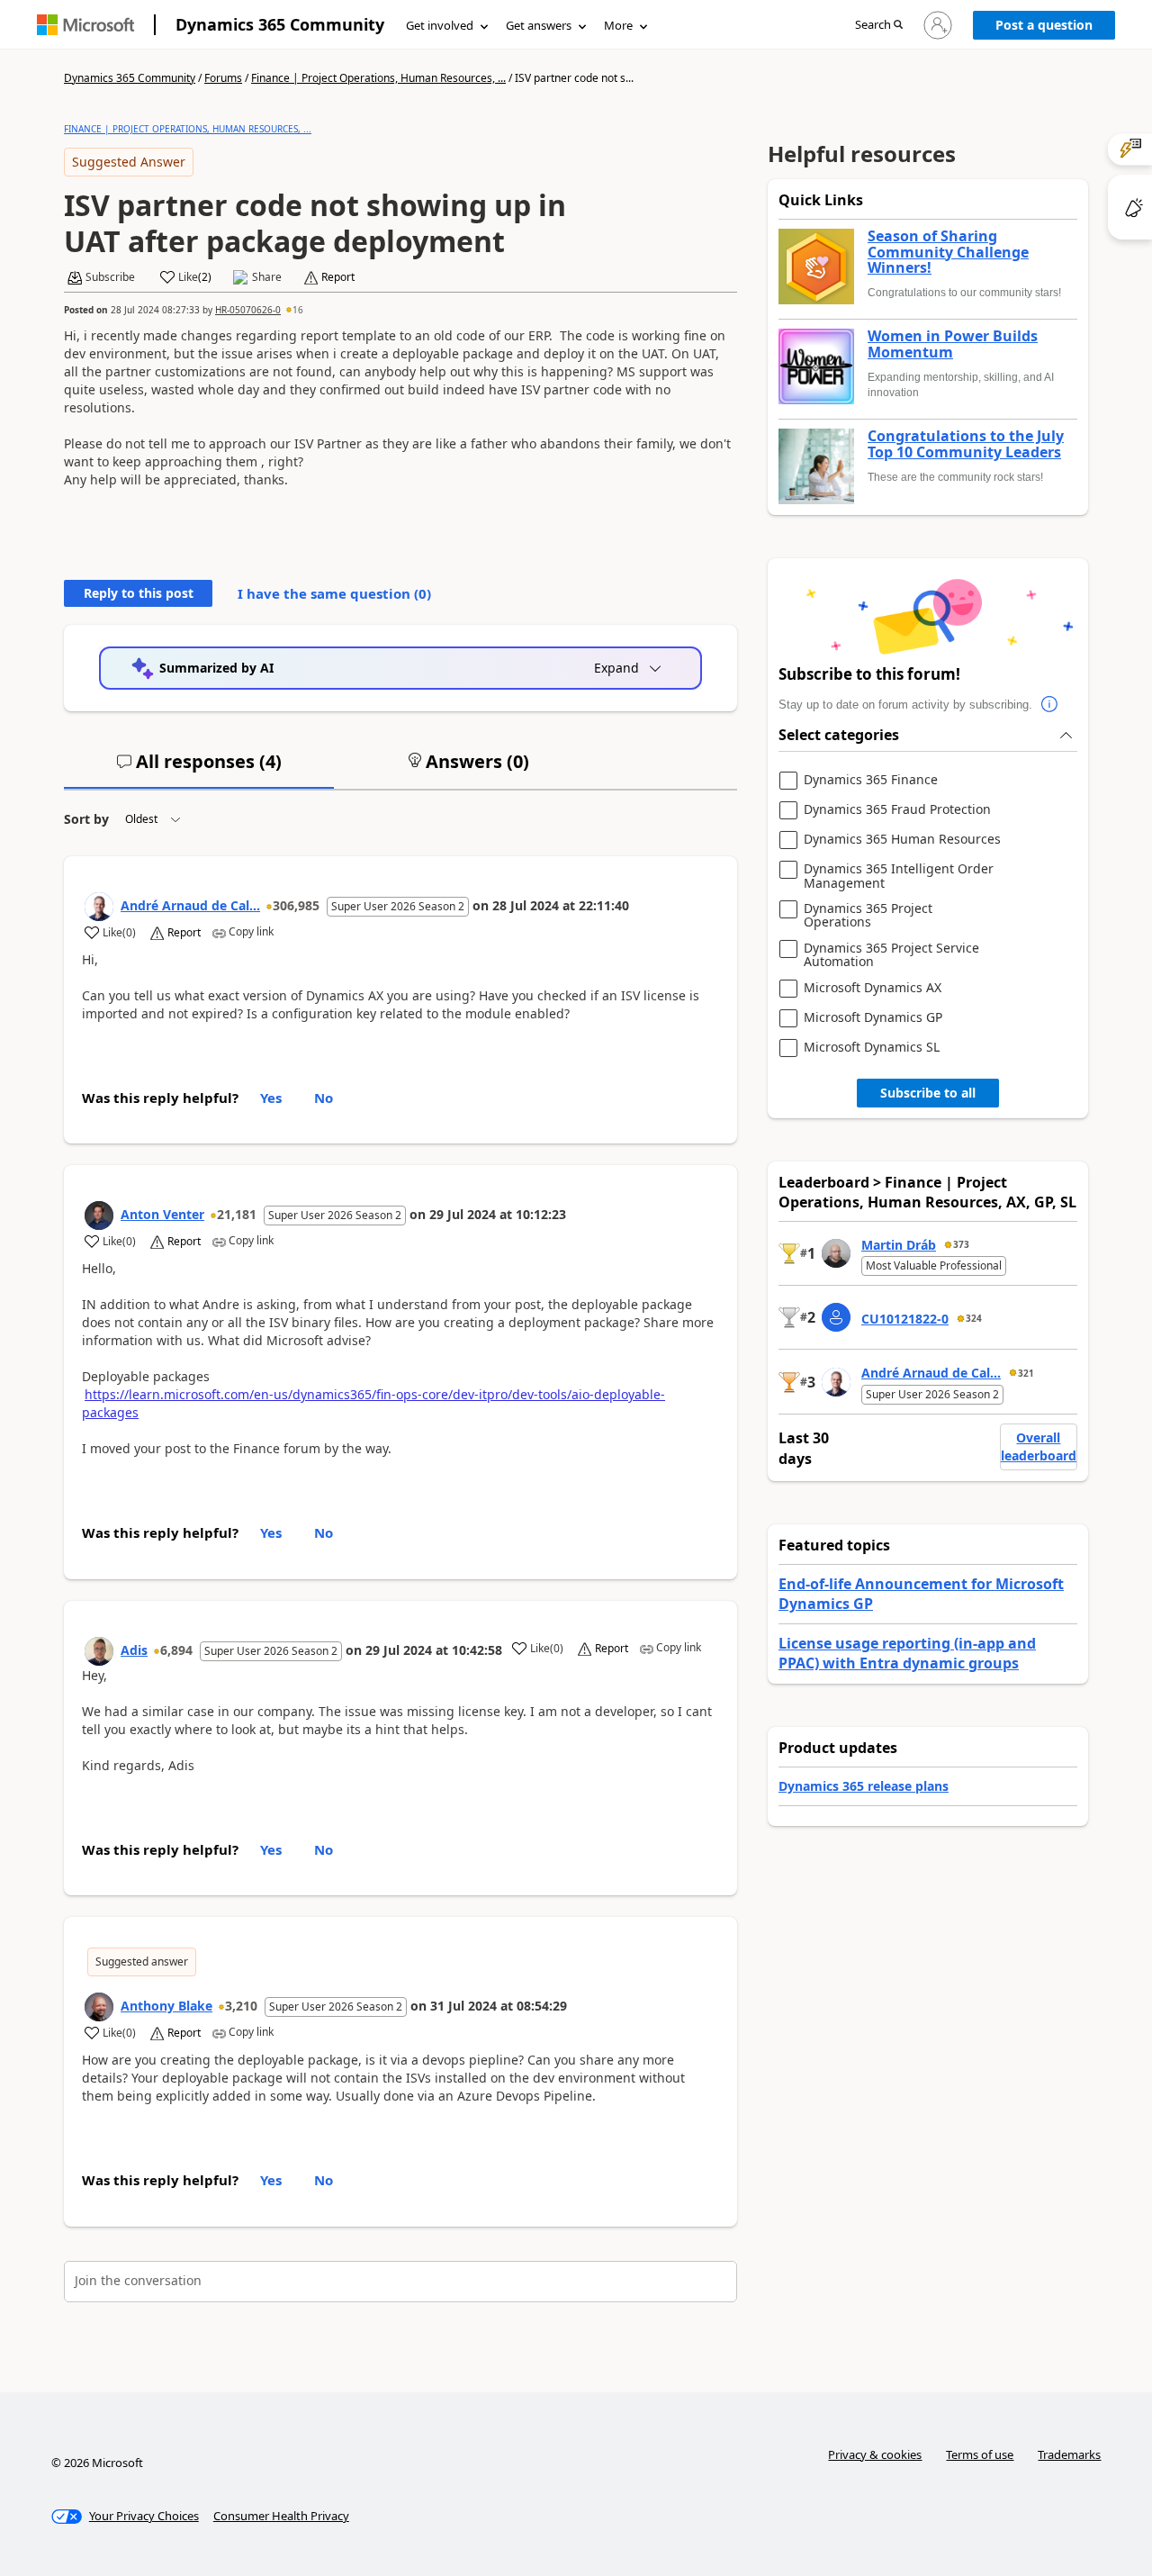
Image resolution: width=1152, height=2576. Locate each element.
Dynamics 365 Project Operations (868, 915)
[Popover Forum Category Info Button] (1050, 705)
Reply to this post (139, 593)
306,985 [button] (296, 905)
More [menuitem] (618, 25)
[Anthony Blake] (99, 2007)
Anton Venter (162, 1214)
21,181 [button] (237, 1214)
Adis (134, 1650)
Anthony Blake (166, 2006)
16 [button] (298, 310)
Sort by (86, 819)
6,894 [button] (176, 1650)
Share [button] (267, 277)
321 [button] (1026, 1373)
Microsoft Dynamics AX (873, 988)
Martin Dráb (899, 1245)
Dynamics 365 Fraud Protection (897, 810)
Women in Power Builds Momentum (953, 344)
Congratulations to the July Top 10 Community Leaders (966, 444)
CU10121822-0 (905, 1319)
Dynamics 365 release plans (864, 1786)
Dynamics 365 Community (280, 24)
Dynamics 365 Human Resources (902, 840)
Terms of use (980, 2454)
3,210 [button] (241, 2006)
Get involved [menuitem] (440, 25)
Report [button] (338, 277)
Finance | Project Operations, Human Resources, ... (378, 78)
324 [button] (974, 1318)
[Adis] (99, 1651)
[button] (879, 26)
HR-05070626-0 (248, 310)
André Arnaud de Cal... (190, 905)
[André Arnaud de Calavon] (99, 907)
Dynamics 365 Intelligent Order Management (899, 876)
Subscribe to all (928, 1093)
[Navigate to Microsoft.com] (85, 25)
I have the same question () (334, 593)
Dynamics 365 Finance (871, 780)
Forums (223, 78)
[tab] (199, 769)
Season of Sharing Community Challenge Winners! (948, 253)
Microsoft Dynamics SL (872, 1048)
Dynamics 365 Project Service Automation (891, 955)
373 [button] (961, 1244)
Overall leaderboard (1039, 1446)
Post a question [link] (1044, 25)
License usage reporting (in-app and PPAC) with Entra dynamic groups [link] (907, 1653)
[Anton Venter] (99, 1216)
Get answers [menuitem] (539, 25)
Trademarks (1069, 2454)
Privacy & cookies (875, 2454)
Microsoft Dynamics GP (873, 1018)
